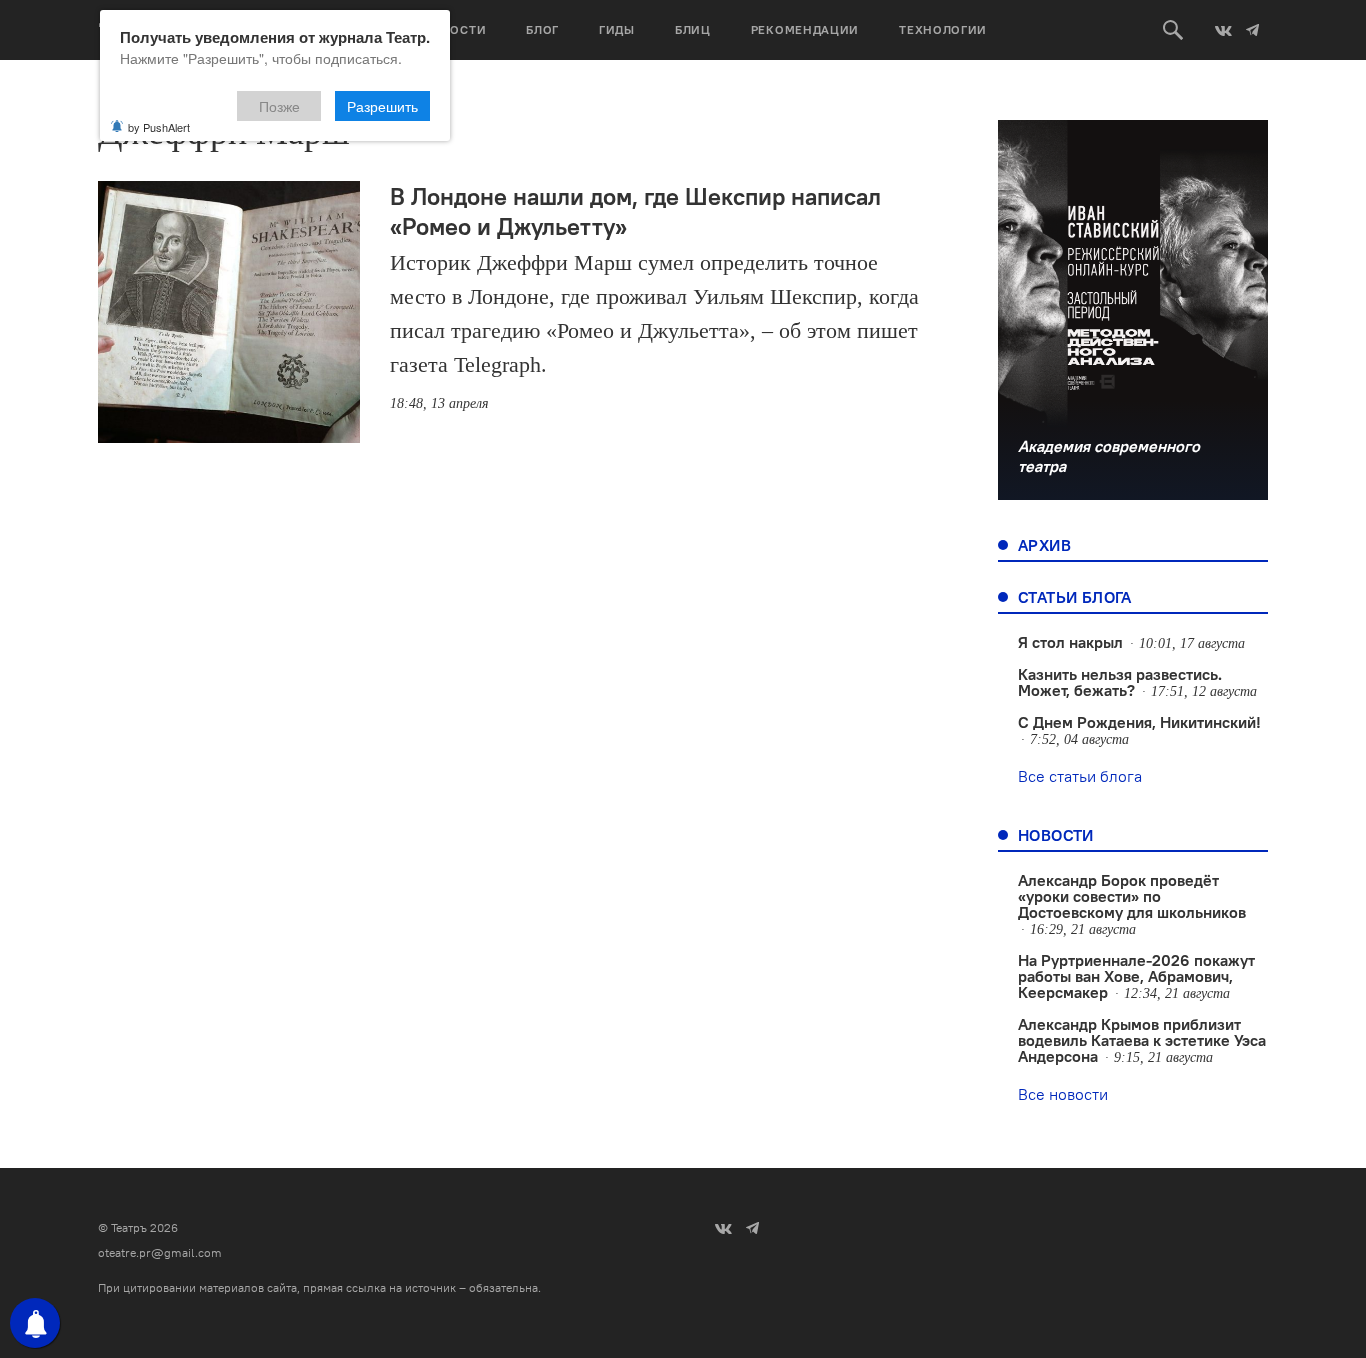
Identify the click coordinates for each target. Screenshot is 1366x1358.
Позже (279, 106)
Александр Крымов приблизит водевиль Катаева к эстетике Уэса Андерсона (1142, 1040)
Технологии (943, 29)
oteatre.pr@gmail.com (160, 1252)
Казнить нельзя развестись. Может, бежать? (1120, 682)
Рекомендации (805, 29)
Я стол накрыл (1070, 642)
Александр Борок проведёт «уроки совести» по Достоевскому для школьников (1132, 896)
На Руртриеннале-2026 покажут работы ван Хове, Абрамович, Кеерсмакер (1136, 976)
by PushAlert (159, 127)
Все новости (1063, 1094)
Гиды (617, 29)
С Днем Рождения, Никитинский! (1139, 722)
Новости (454, 29)
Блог (542, 29)
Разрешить (382, 106)
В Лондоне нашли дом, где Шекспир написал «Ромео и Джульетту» (635, 211)
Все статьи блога (1080, 776)
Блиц (693, 29)
